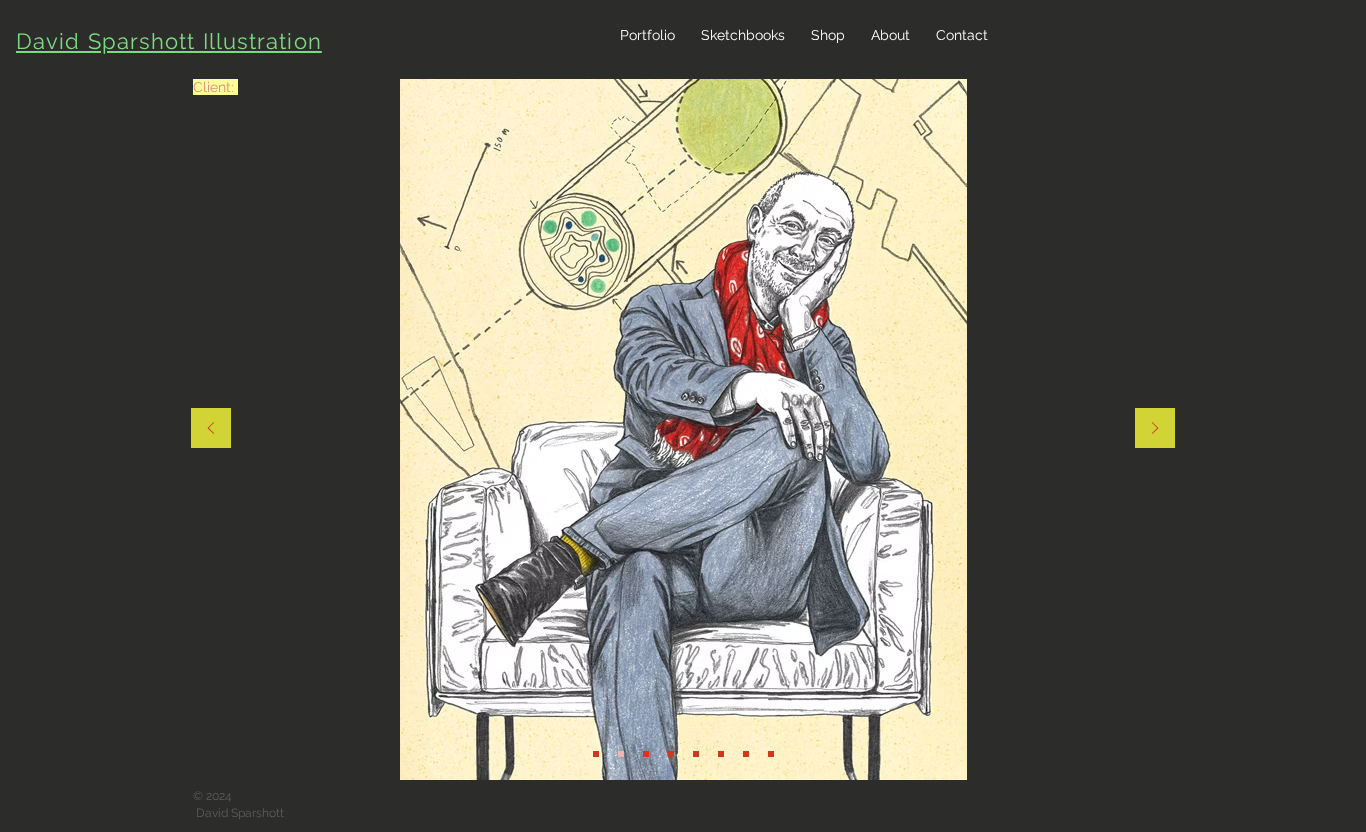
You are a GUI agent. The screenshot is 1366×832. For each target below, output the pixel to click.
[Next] (1155, 429)
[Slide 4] (696, 754)
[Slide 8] (771, 754)
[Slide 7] (746, 754)
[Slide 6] (596, 754)
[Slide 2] (621, 754)
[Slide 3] (671, 754)
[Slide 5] (721, 754)
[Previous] (211, 429)
